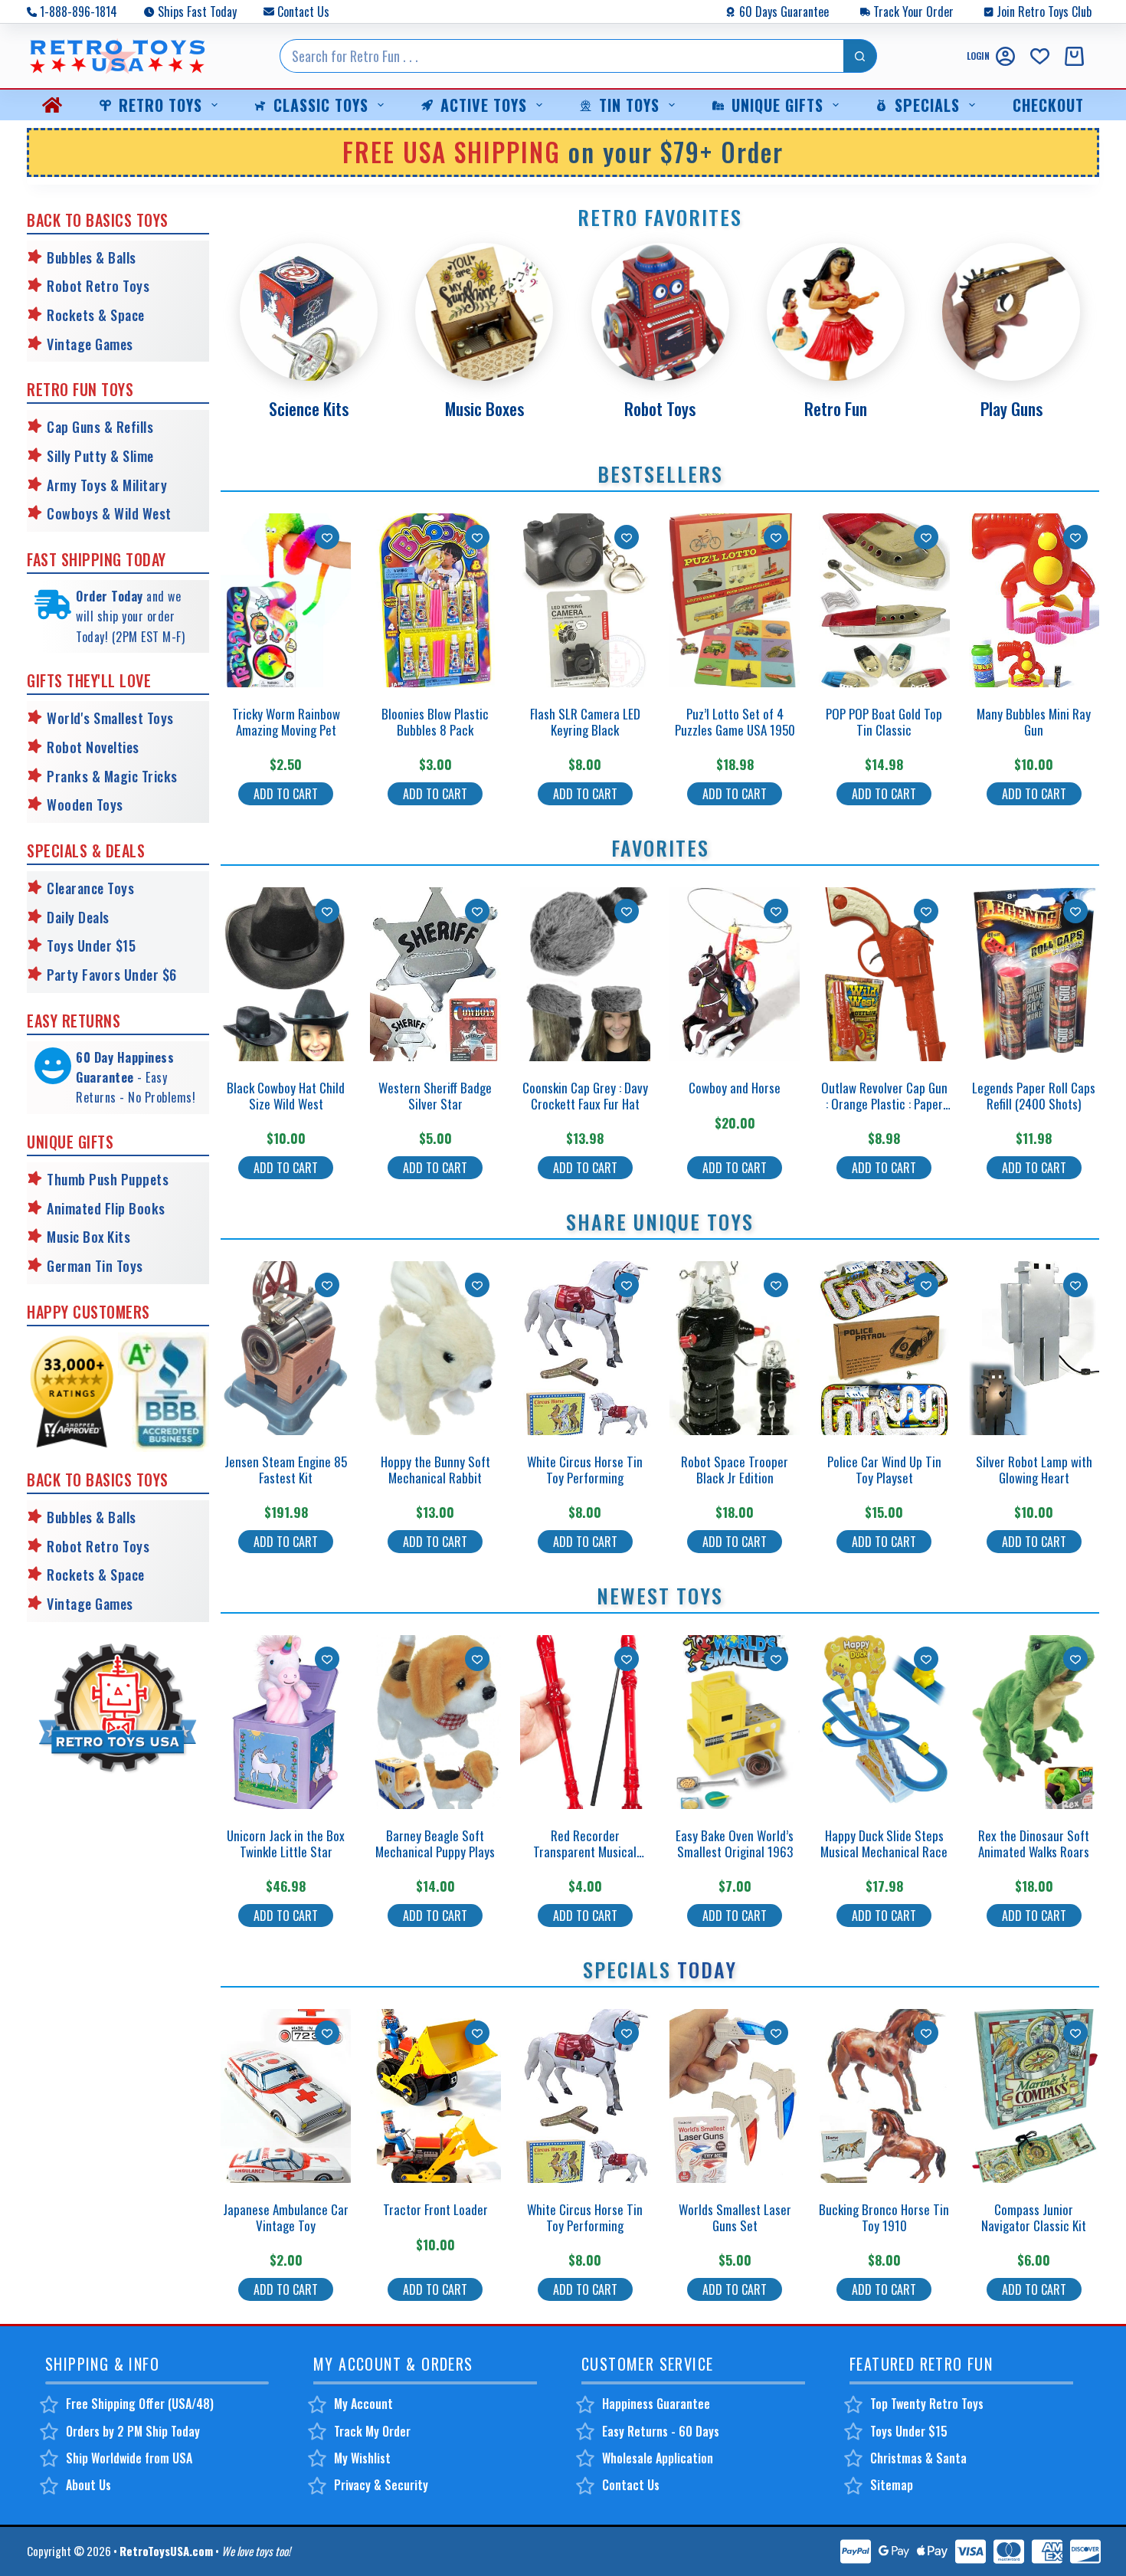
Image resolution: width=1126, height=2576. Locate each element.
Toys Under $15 (91, 946)
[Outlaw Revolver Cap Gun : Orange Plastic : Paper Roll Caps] (884, 974)
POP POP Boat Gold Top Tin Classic (884, 721)
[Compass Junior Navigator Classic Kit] (1034, 2096)
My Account (363, 2404)
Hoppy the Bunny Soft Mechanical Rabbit (435, 1469)
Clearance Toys (90, 888)
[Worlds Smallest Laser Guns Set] (735, 2096)
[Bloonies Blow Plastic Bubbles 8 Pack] (435, 600)
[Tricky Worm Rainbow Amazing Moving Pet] (286, 600)
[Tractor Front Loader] (435, 2096)
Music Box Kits (88, 1237)
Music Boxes (484, 408)
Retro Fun (836, 408)
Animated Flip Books (106, 1208)
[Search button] (860, 56)
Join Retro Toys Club (1044, 11)
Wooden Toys (85, 805)
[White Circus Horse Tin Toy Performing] (585, 1348)
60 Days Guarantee (784, 11)
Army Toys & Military (107, 485)
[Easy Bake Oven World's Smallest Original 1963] (735, 1722)
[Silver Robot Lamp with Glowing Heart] (1034, 1348)
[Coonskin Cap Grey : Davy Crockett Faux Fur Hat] (585, 974)
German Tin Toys (95, 1266)
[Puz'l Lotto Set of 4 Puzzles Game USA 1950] (735, 600)
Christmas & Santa (918, 2458)
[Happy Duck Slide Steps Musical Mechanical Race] (884, 1722)
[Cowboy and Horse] (735, 974)
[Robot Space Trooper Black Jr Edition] (735, 1348)
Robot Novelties (93, 747)
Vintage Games (90, 344)
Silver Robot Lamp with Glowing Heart (1034, 1469)
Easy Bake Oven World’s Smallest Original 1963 (735, 1843)
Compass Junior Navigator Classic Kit (1034, 2217)
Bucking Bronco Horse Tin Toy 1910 (884, 2217)
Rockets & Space (96, 315)
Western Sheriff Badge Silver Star (435, 1095)
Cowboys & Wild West (109, 513)
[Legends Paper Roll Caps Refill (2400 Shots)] (1034, 974)
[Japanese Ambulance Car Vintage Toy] (286, 2096)
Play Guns (1011, 408)
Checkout (1048, 105)
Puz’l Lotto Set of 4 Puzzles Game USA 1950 (735, 721)
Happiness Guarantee (656, 2404)
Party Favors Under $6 (112, 975)
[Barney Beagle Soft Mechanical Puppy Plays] (435, 1722)
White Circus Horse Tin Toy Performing (585, 1469)
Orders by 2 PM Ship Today (133, 2431)
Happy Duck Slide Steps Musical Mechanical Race (884, 1843)
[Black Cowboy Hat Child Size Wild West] (286, 974)
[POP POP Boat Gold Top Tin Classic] (884, 600)
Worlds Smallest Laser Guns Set (735, 2217)
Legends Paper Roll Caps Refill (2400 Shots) (1034, 1095)
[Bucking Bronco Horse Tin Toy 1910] (884, 2096)
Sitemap (892, 2485)
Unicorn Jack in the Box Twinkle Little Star (286, 1843)
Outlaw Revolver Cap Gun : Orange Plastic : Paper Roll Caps (884, 1103)
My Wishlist (362, 2458)
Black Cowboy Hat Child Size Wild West (286, 1095)
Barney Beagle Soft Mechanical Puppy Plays (435, 1843)
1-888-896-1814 (79, 11)
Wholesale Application (658, 2458)
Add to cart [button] (286, 794)
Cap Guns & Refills (100, 427)
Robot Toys (660, 408)
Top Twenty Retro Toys (927, 2404)
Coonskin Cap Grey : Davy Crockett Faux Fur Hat (585, 1095)
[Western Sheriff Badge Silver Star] (435, 974)
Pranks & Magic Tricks (112, 776)
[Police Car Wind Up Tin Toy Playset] (884, 1348)
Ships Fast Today (197, 11)
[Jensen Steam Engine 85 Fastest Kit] (286, 1348)
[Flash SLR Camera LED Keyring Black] (585, 600)
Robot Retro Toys (98, 286)
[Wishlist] (1040, 56)
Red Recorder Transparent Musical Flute (585, 1851)
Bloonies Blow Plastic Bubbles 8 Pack (435, 721)
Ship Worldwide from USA (129, 2458)
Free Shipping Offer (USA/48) (140, 2404)
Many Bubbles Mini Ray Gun (1034, 721)
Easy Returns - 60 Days (661, 2431)
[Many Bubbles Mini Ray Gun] (1034, 600)
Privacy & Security (381, 2485)
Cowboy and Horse (735, 1088)
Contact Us (303, 11)
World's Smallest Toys (110, 718)
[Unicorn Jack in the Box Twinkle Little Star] (286, 1722)
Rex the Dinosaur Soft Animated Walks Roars (1034, 1843)
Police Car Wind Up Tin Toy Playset (884, 1469)
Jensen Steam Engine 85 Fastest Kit (286, 1469)
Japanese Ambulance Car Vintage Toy (286, 2217)
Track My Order (372, 2431)
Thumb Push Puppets (108, 1179)
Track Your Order (913, 11)
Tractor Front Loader (435, 2209)
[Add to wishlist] (327, 537)
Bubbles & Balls (92, 257)
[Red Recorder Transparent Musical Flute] (585, 1722)
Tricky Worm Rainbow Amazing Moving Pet (286, 721)
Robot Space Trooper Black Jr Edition (735, 1469)
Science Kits (309, 408)
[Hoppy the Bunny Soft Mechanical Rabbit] (435, 1348)
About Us (88, 2485)
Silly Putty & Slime (100, 456)
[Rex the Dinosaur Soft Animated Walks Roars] (1034, 1722)
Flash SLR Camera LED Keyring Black (585, 721)
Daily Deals (78, 917)
